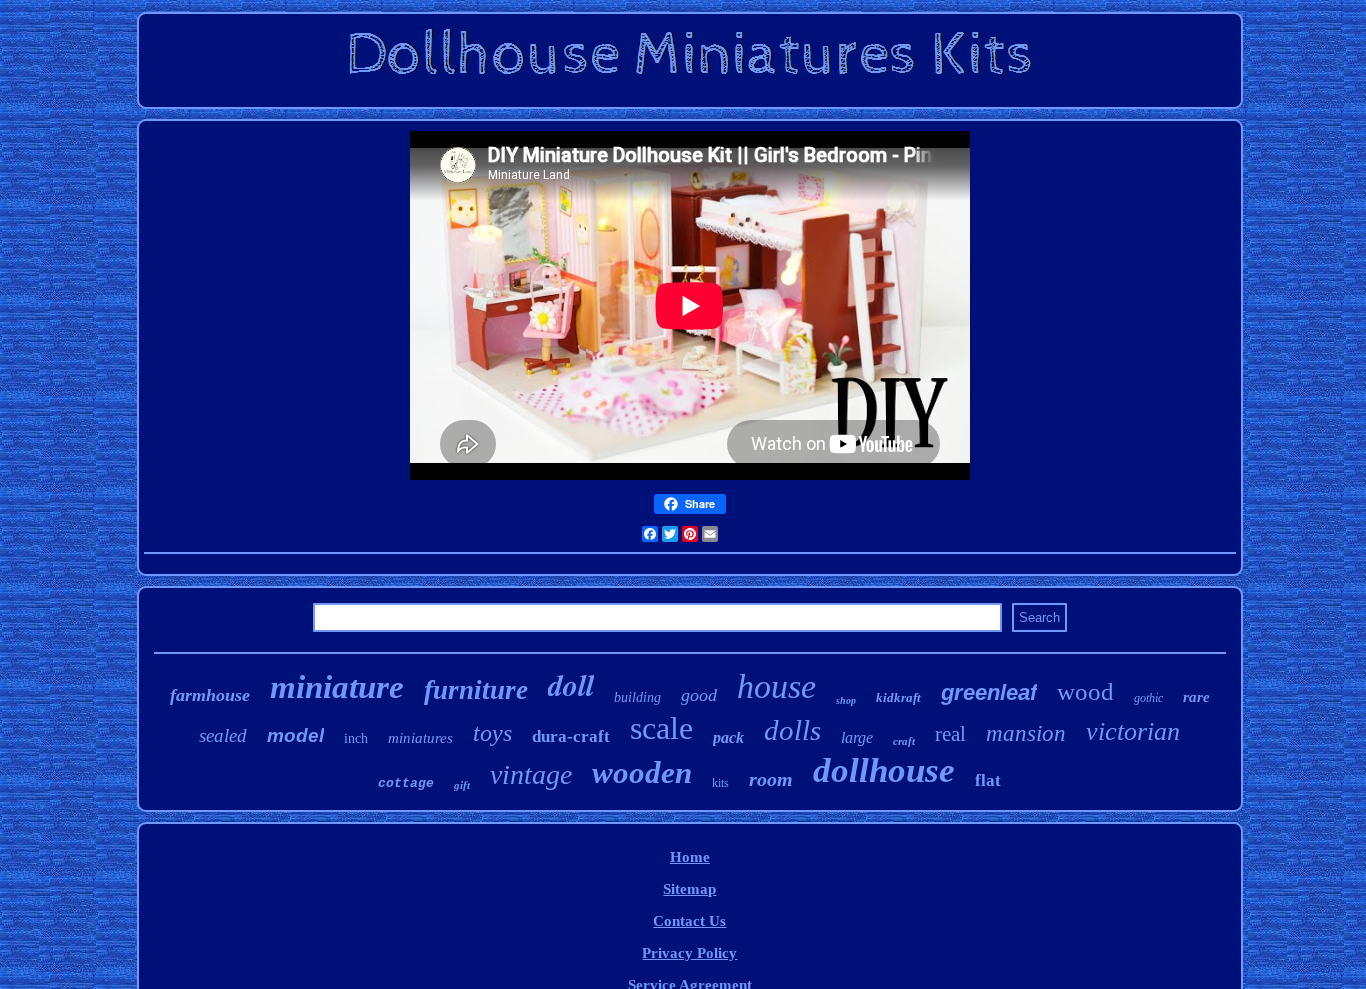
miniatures (420, 738)
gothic (1148, 698)
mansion (1026, 733)
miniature (337, 687)
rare (1196, 697)
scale (661, 728)
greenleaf (989, 692)
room (771, 779)
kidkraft (898, 697)
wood (1085, 691)
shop (846, 700)
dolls (792, 730)
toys (492, 733)
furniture (476, 690)
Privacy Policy (689, 953)
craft (904, 741)
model (295, 735)
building (637, 697)
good (699, 695)
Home (690, 857)
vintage (531, 774)
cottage (406, 783)
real (950, 734)
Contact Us (689, 921)
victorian (1133, 731)
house (776, 686)
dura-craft (571, 736)
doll (571, 685)
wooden (642, 772)
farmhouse (210, 695)
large (857, 737)
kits (720, 783)
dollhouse (884, 770)
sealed (223, 735)
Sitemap (689, 889)
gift (462, 785)
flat (988, 780)
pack (728, 737)
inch (356, 738)
